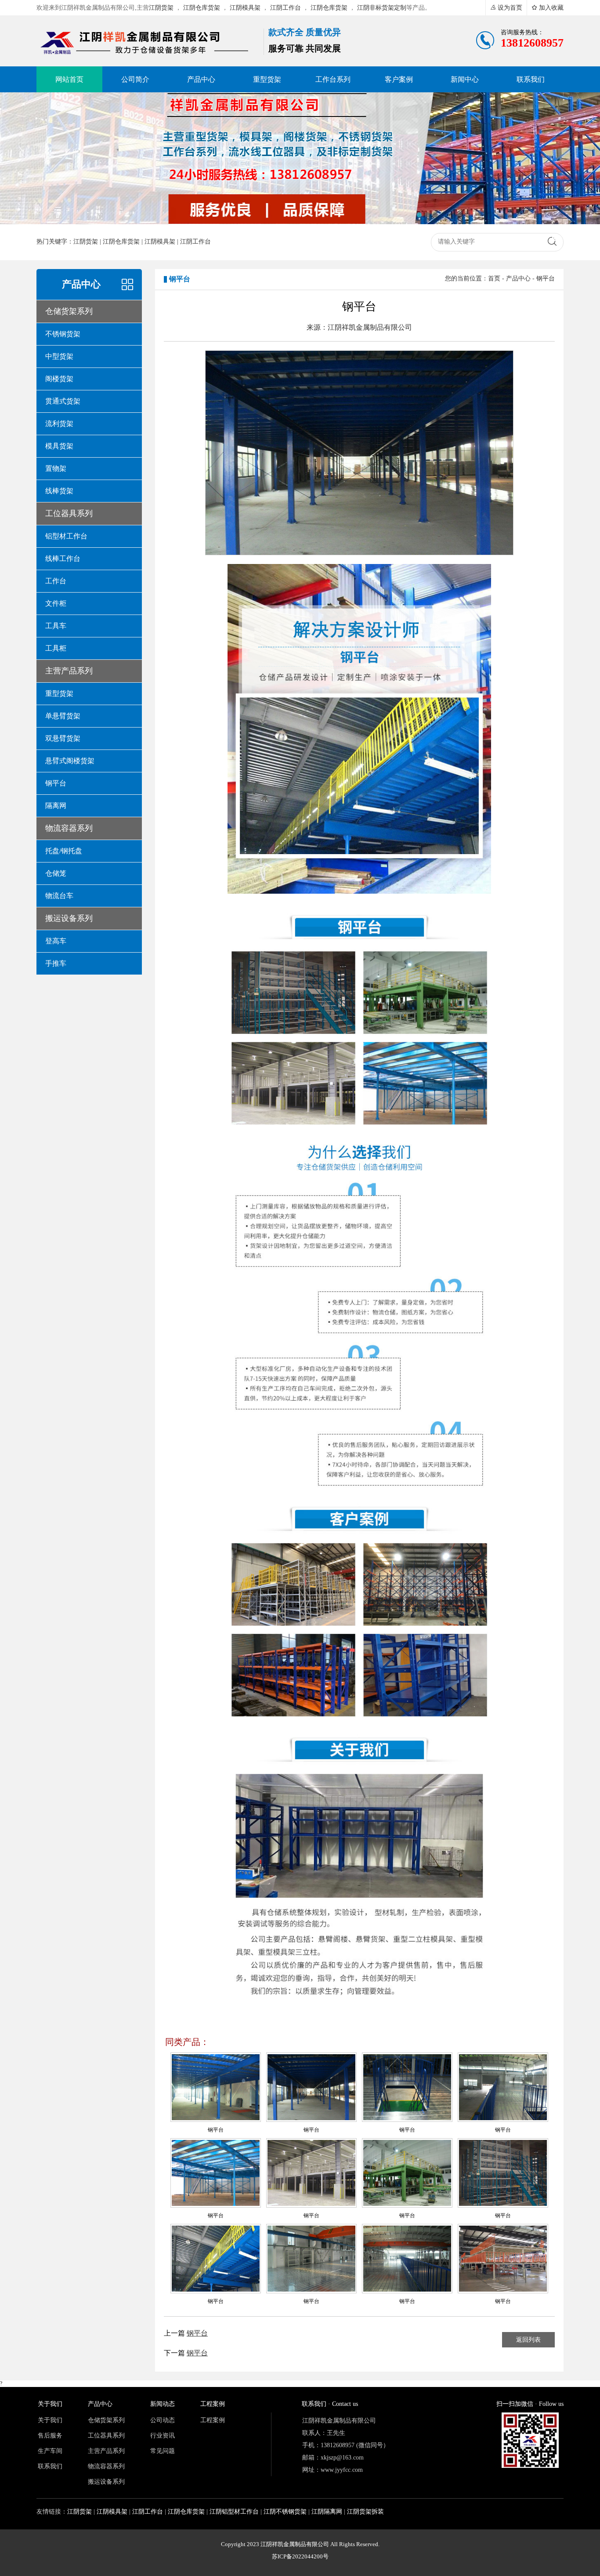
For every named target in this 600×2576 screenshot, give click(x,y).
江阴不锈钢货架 (285, 2512)
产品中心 (518, 278)
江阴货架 (161, 8)
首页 (494, 278)
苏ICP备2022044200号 (300, 2556)
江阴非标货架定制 (382, 8)
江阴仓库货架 (202, 8)
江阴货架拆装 (365, 2512)
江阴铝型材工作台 (234, 2512)
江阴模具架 (245, 8)
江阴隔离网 (327, 2512)
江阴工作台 (286, 8)
